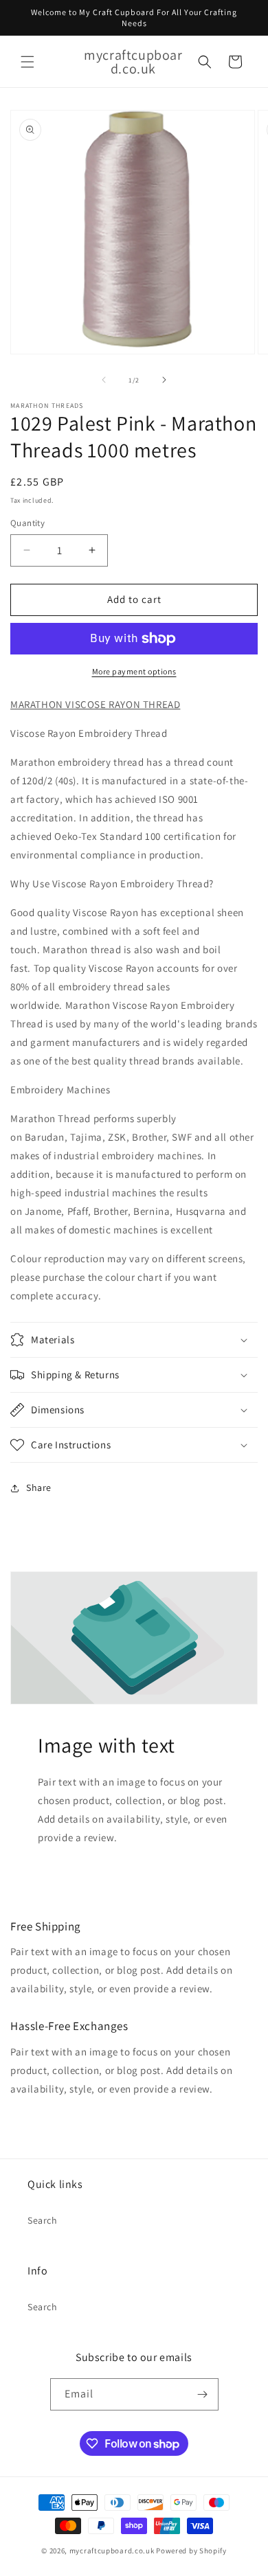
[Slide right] (164, 380)
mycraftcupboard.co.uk (112, 2551)
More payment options (134, 671)
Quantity (27, 523)
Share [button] (39, 1488)
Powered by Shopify (191, 2551)
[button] (27, 62)
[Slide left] (104, 380)
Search (43, 2220)
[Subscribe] (203, 2394)
